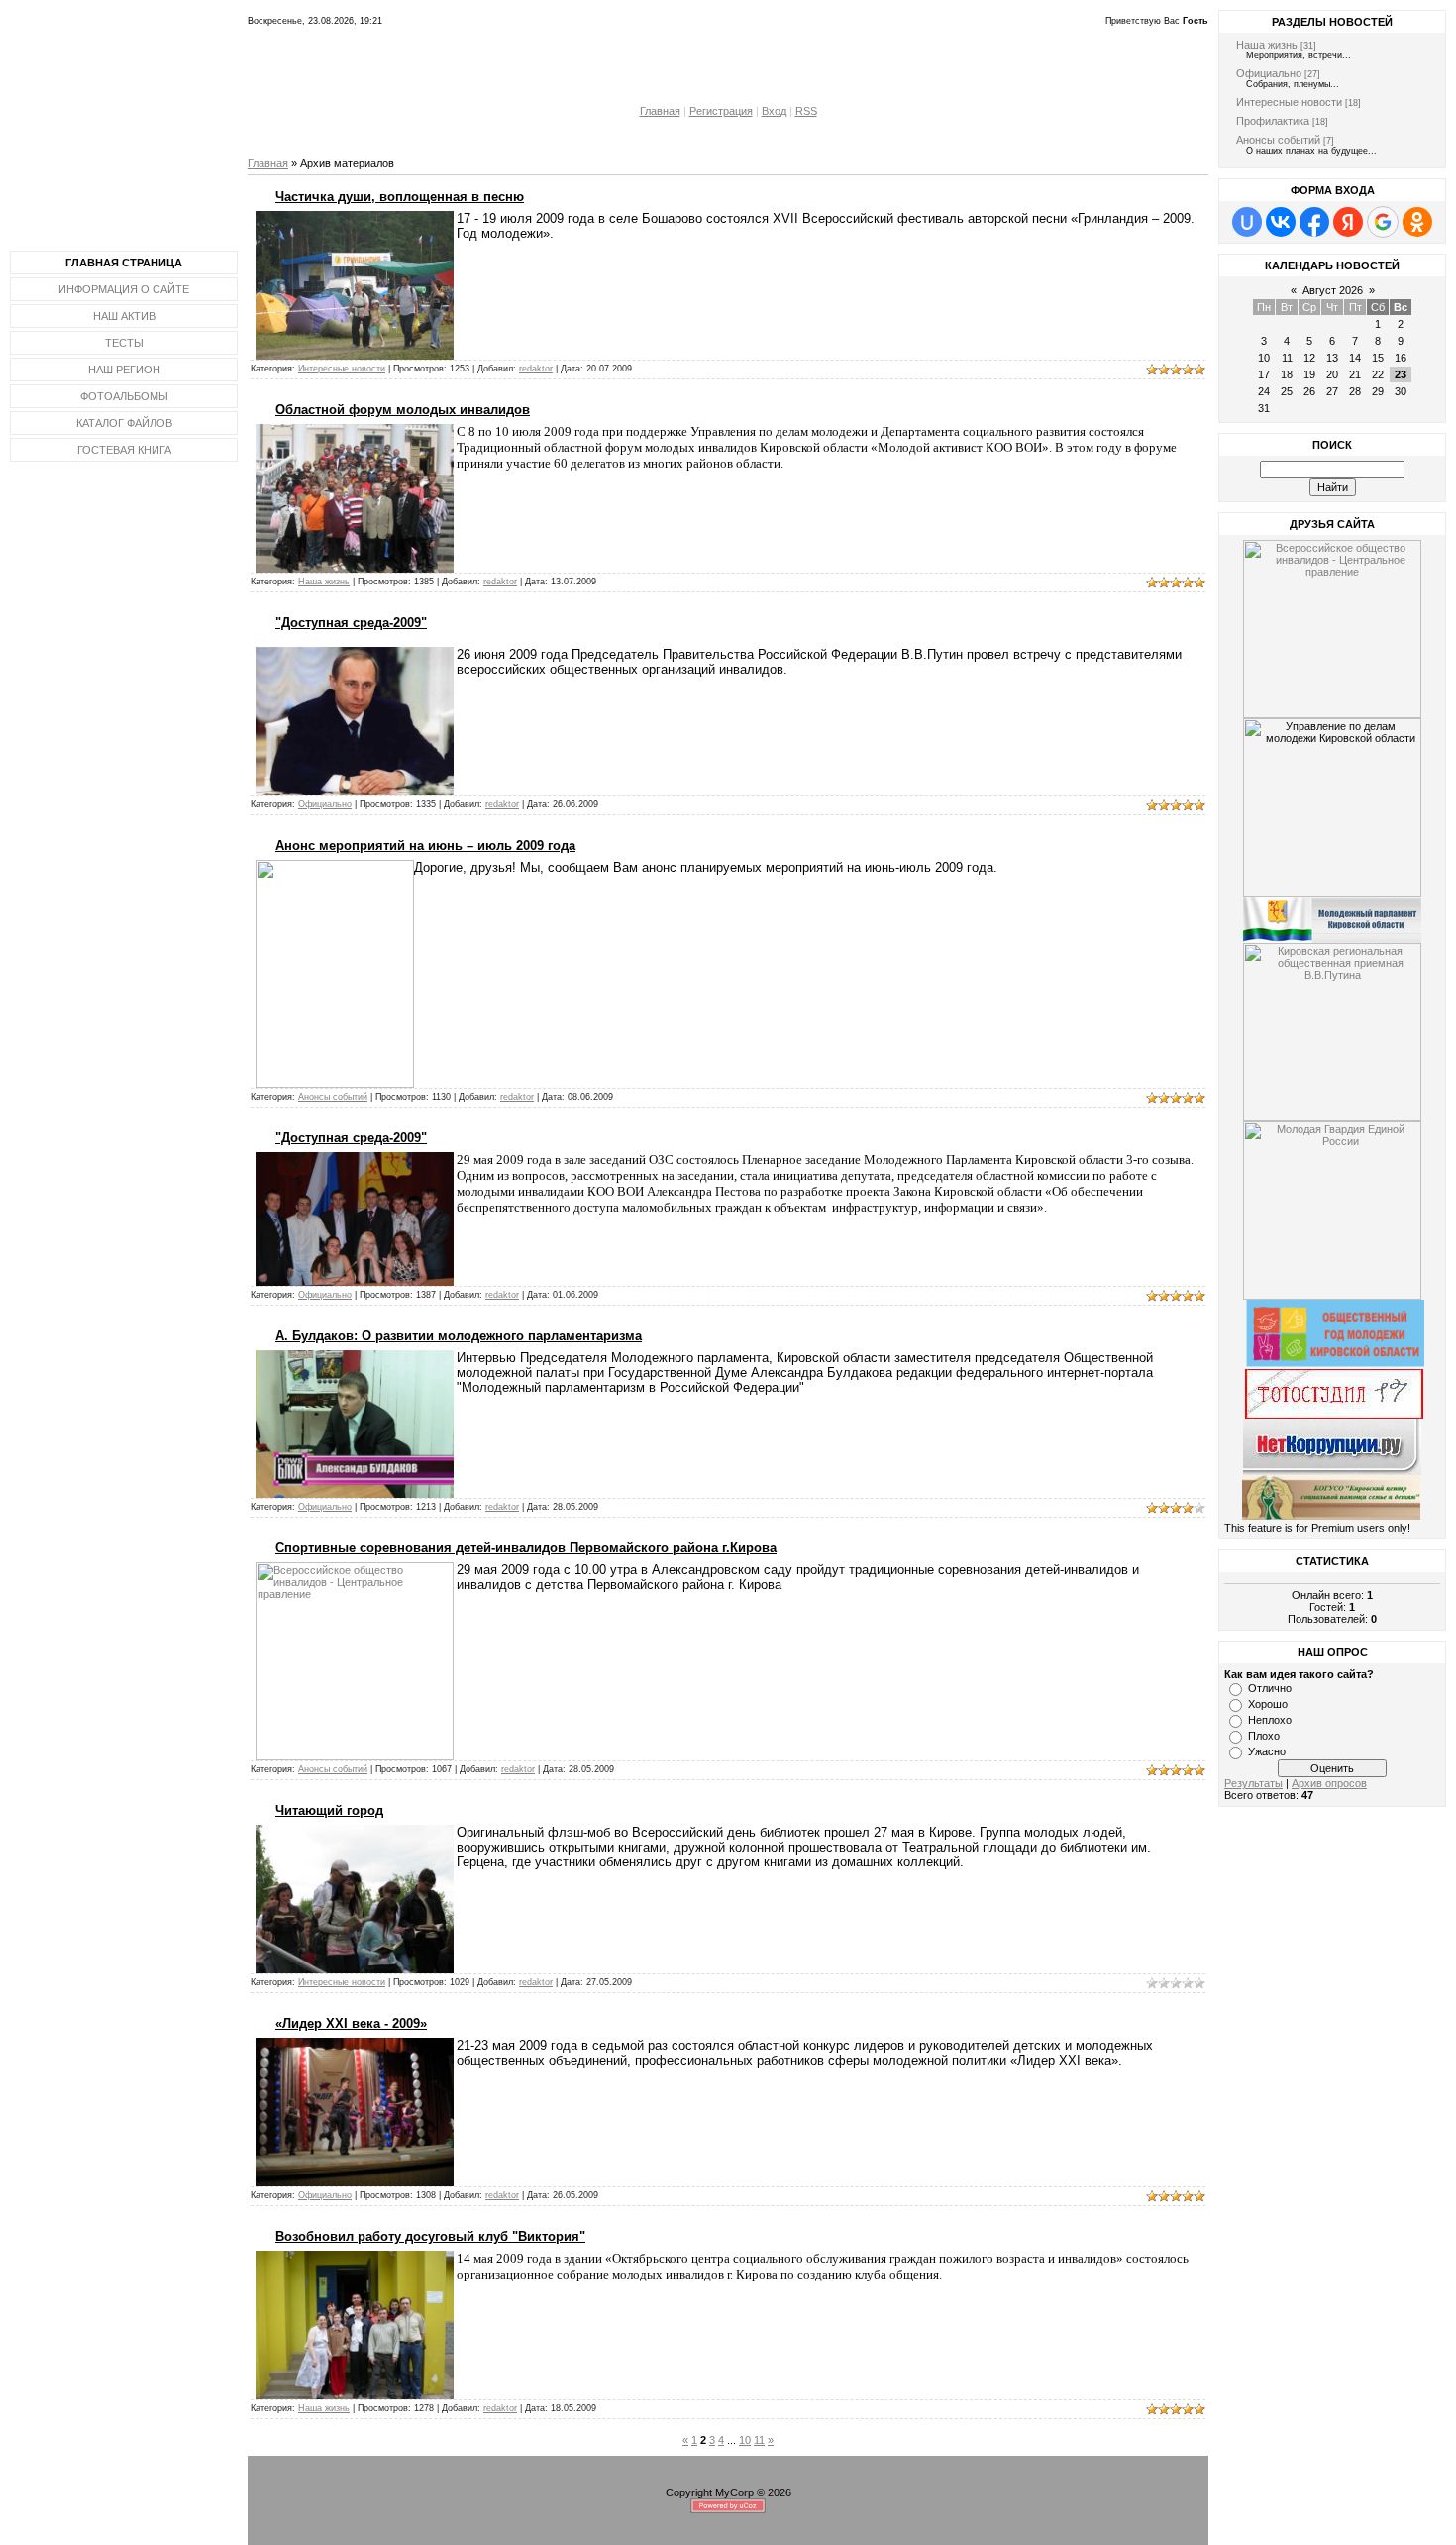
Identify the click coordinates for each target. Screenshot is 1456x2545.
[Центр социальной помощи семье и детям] (1331, 1516)
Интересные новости (342, 369)
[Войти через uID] (1247, 222)
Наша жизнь (324, 582)
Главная (660, 111)
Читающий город (329, 1810)
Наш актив (124, 316)
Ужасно (1267, 1751)
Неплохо (1270, 1720)
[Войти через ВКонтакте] (1281, 222)
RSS (806, 111)
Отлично (1270, 1688)
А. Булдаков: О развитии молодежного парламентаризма (459, 1336)
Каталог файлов (124, 423)
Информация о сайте (124, 289)
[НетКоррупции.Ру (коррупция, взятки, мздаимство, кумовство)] (1332, 1442)
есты (128, 343)
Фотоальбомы (124, 396)
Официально (325, 804)
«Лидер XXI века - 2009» (351, 2023)
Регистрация (721, 111)
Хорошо (1268, 1704)
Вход (774, 111)
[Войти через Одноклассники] (1417, 222)
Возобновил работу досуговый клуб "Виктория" (430, 2236)
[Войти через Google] (1383, 222)
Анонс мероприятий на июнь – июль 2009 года (425, 846)
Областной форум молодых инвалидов (403, 410)
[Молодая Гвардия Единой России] (1332, 1207)
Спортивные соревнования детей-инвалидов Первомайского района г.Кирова (526, 1548)
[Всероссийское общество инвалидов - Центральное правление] (1332, 625)
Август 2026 (1333, 290)
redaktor (536, 369)
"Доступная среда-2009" (351, 623)
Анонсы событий (333, 1097)
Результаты (1253, 1783)
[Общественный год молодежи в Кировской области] (1335, 1363)
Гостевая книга (124, 450)
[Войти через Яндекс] (1348, 222)
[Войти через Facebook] (1314, 222)
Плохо (1264, 1736)
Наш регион (124, 370)
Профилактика (1273, 121)
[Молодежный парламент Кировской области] (1332, 916)
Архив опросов (1329, 1783)
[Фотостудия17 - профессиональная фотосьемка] (1334, 1390)
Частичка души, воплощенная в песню (400, 197)
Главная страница (124, 263)
